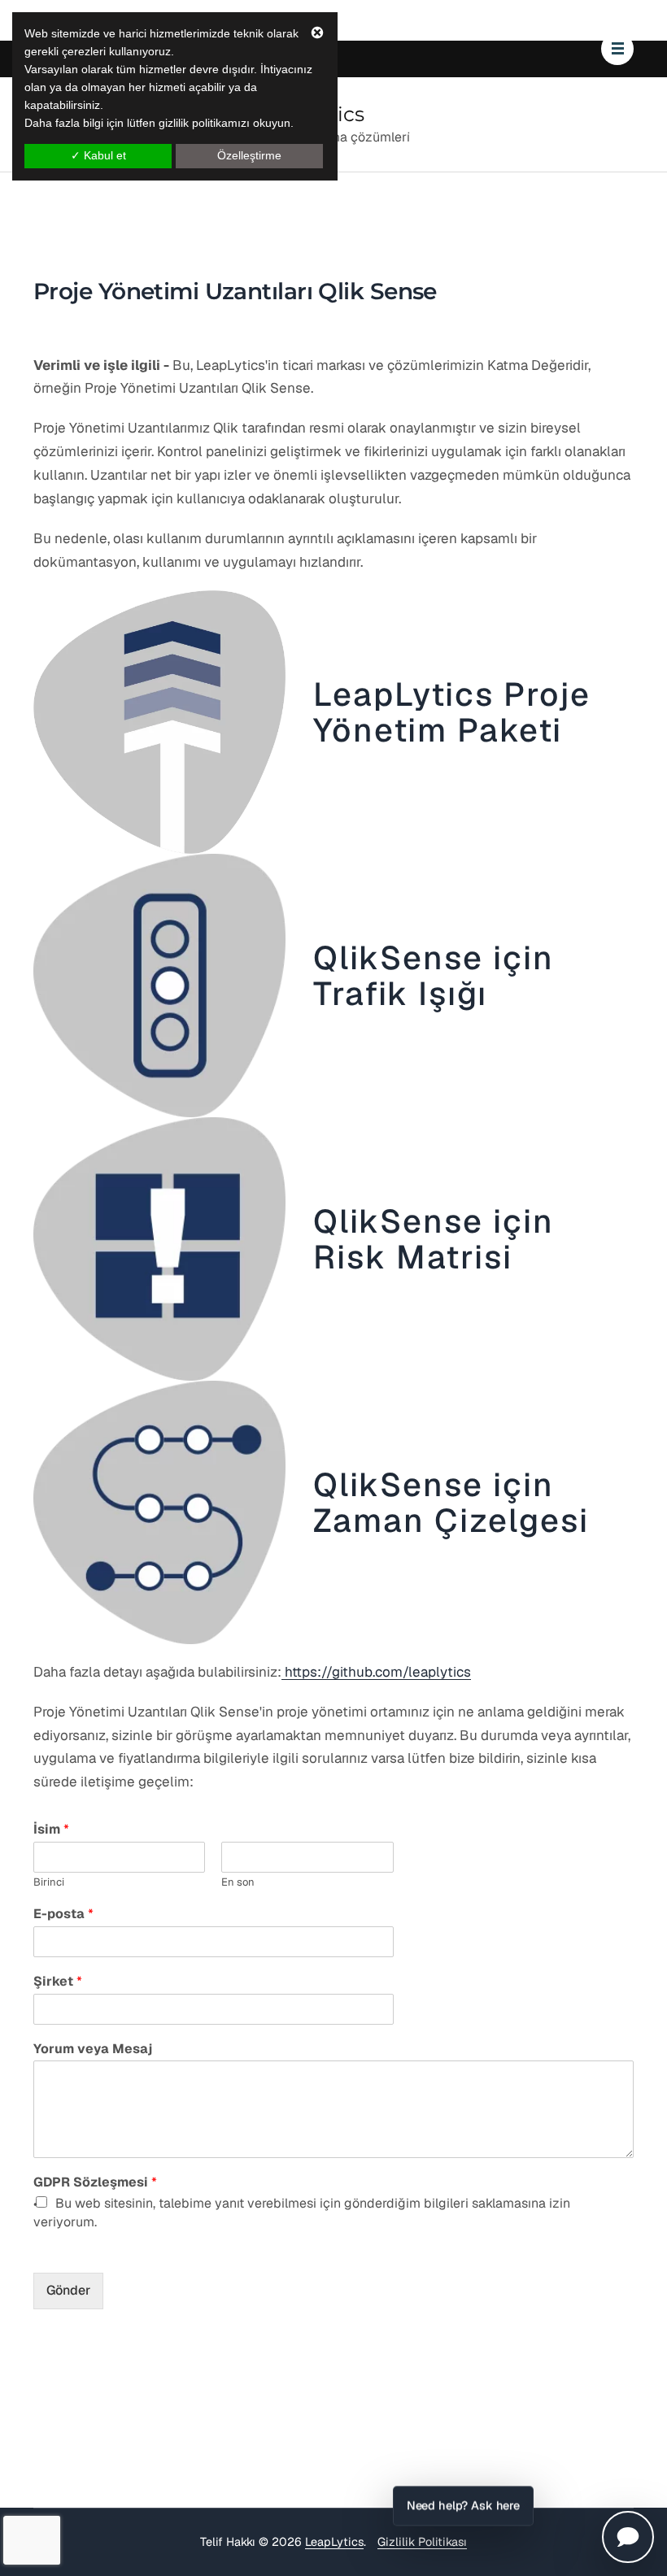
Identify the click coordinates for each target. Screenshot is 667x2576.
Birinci (49, 1882)
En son (238, 1882)
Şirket (58, 1982)
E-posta (63, 1914)
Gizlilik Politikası (422, 2542)
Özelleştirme (249, 155)
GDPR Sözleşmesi (95, 2182)
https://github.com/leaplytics (376, 1672)
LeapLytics (334, 2542)
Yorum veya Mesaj (93, 2049)
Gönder (68, 2290)
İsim (51, 1830)
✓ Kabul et (98, 155)
